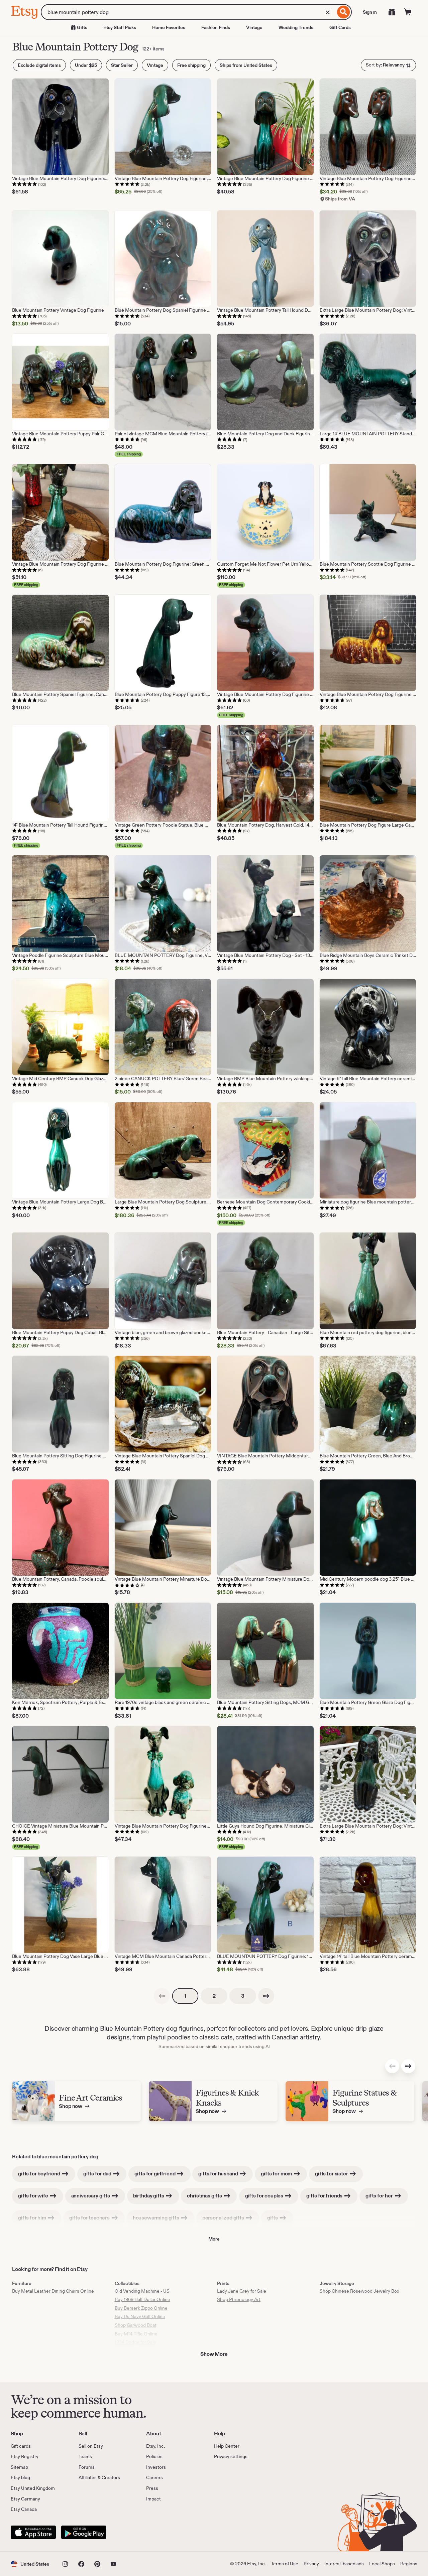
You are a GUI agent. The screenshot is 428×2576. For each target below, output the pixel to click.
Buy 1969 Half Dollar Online (142, 2299)
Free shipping (191, 65)
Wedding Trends (296, 27)
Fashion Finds (216, 27)
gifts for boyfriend (40, 2174)
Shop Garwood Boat (136, 2325)
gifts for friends (325, 2196)
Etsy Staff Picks (120, 27)
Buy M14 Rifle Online (136, 2334)
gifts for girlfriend (155, 2174)
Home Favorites (169, 27)
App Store (33, 2532)
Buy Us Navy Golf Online (140, 2316)
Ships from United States (246, 65)
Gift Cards (340, 27)
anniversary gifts (91, 2196)
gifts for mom (277, 2174)
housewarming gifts (156, 2218)
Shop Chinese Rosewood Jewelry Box (359, 2291)
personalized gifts (224, 2218)
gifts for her (380, 2196)
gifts (273, 2218)
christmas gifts (205, 2196)
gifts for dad (98, 2174)
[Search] (344, 12)
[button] (30, 2564)
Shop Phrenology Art (239, 2299)
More (214, 2239)
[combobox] (188, 12)
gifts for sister (332, 2174)
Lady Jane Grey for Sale (242, 2291)
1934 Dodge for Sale (135, 2342)
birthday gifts (149, 2196)
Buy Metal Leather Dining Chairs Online (53, 2291)
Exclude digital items (39, 65)
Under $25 (86, 65)
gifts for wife (34, 2196)
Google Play (84, 2532)
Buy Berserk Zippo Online (141, 2308)
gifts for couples (265, 2196)
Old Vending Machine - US (142, 2291)
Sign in (370, 12)
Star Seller (122, 65)
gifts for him (33, 2218)
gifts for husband (219, 2174)
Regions (409, 2564)
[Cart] (408, 12)
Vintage (254, 27)
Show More (214, 2354)
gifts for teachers (90, 2218)
